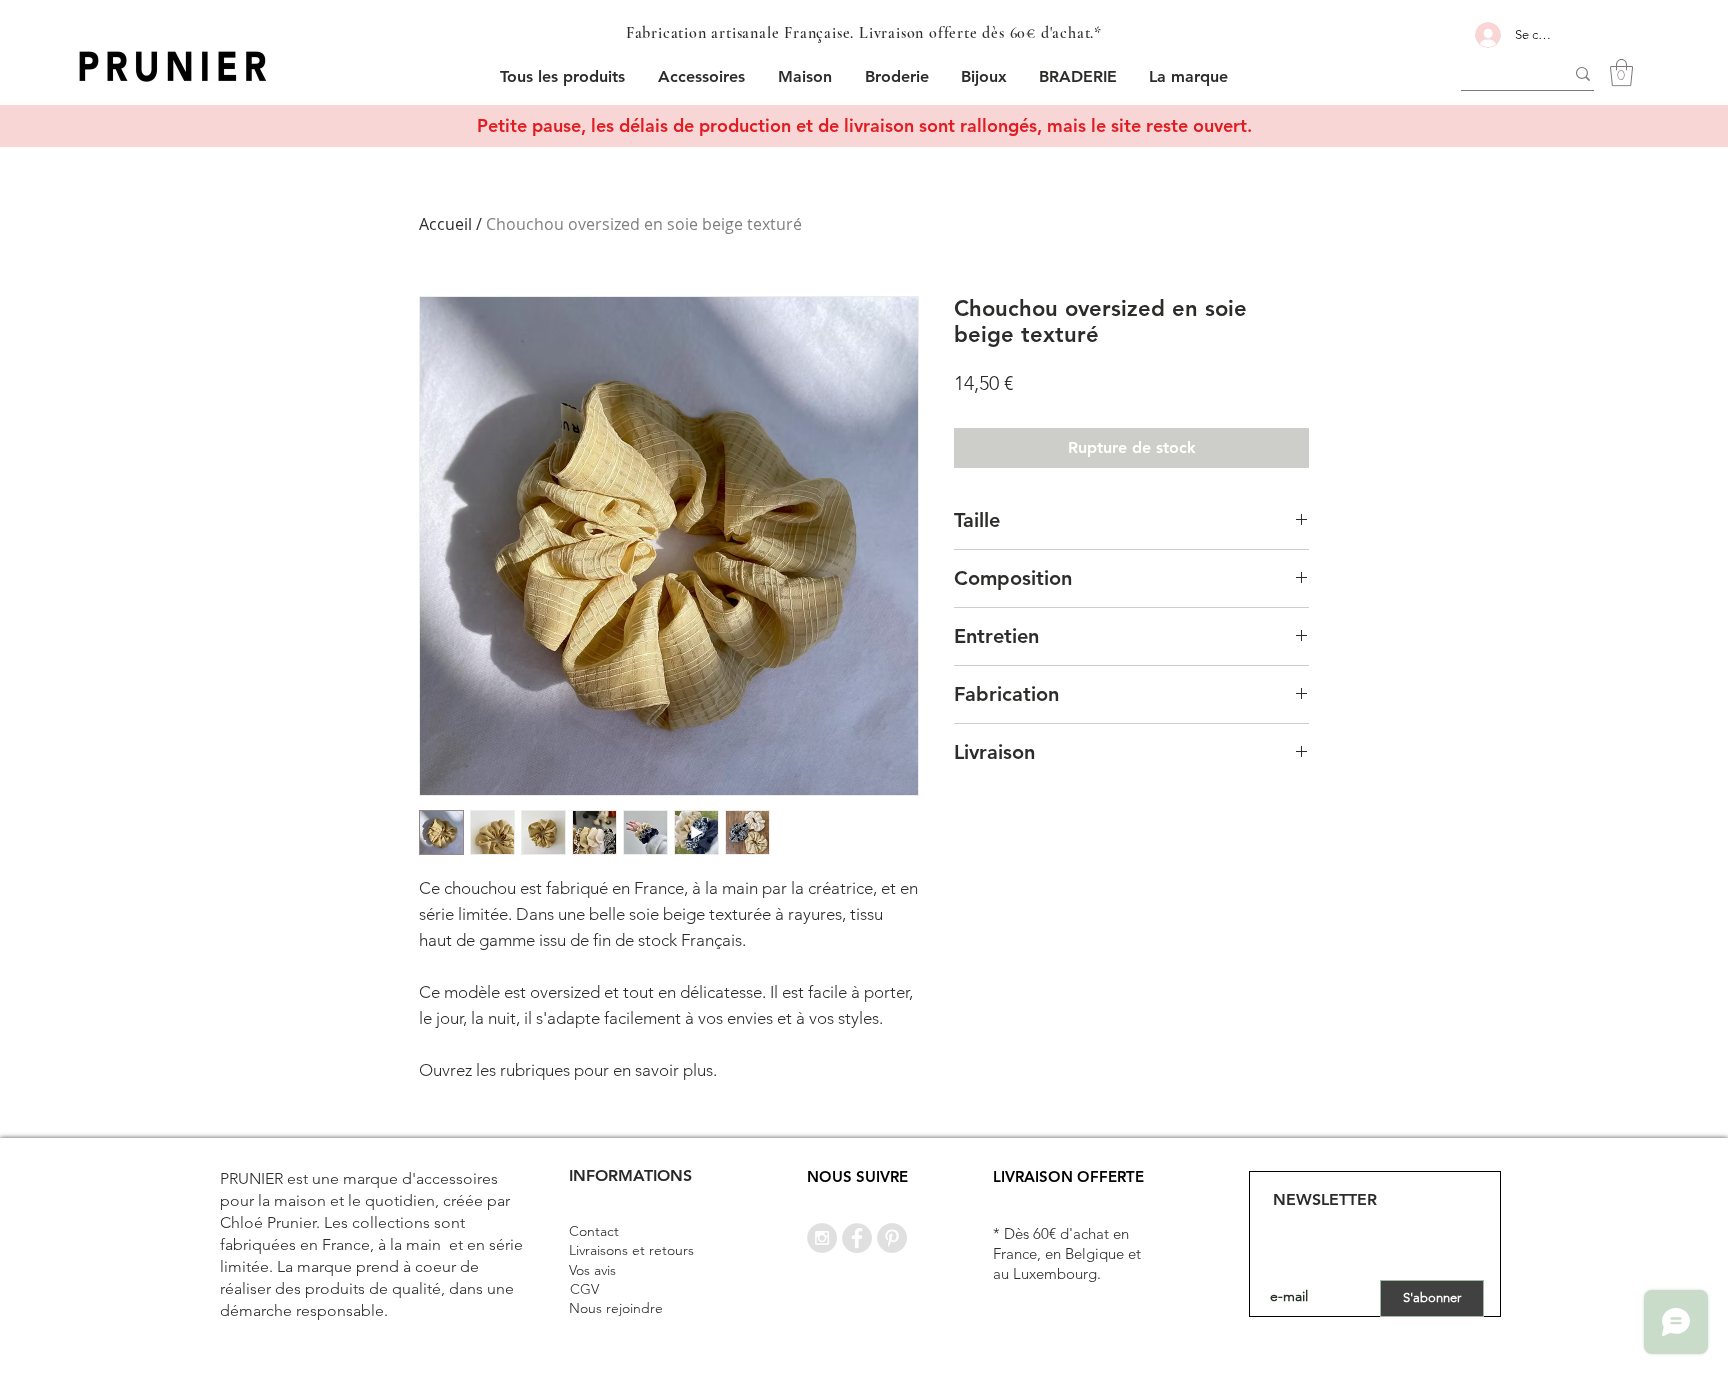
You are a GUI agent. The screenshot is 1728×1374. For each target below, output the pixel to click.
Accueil (445, 224)
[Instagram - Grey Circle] (822, 1238)
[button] (702, 76)
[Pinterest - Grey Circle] (892, 1238)
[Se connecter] (1484, 35)
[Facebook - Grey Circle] (857, 1238)
